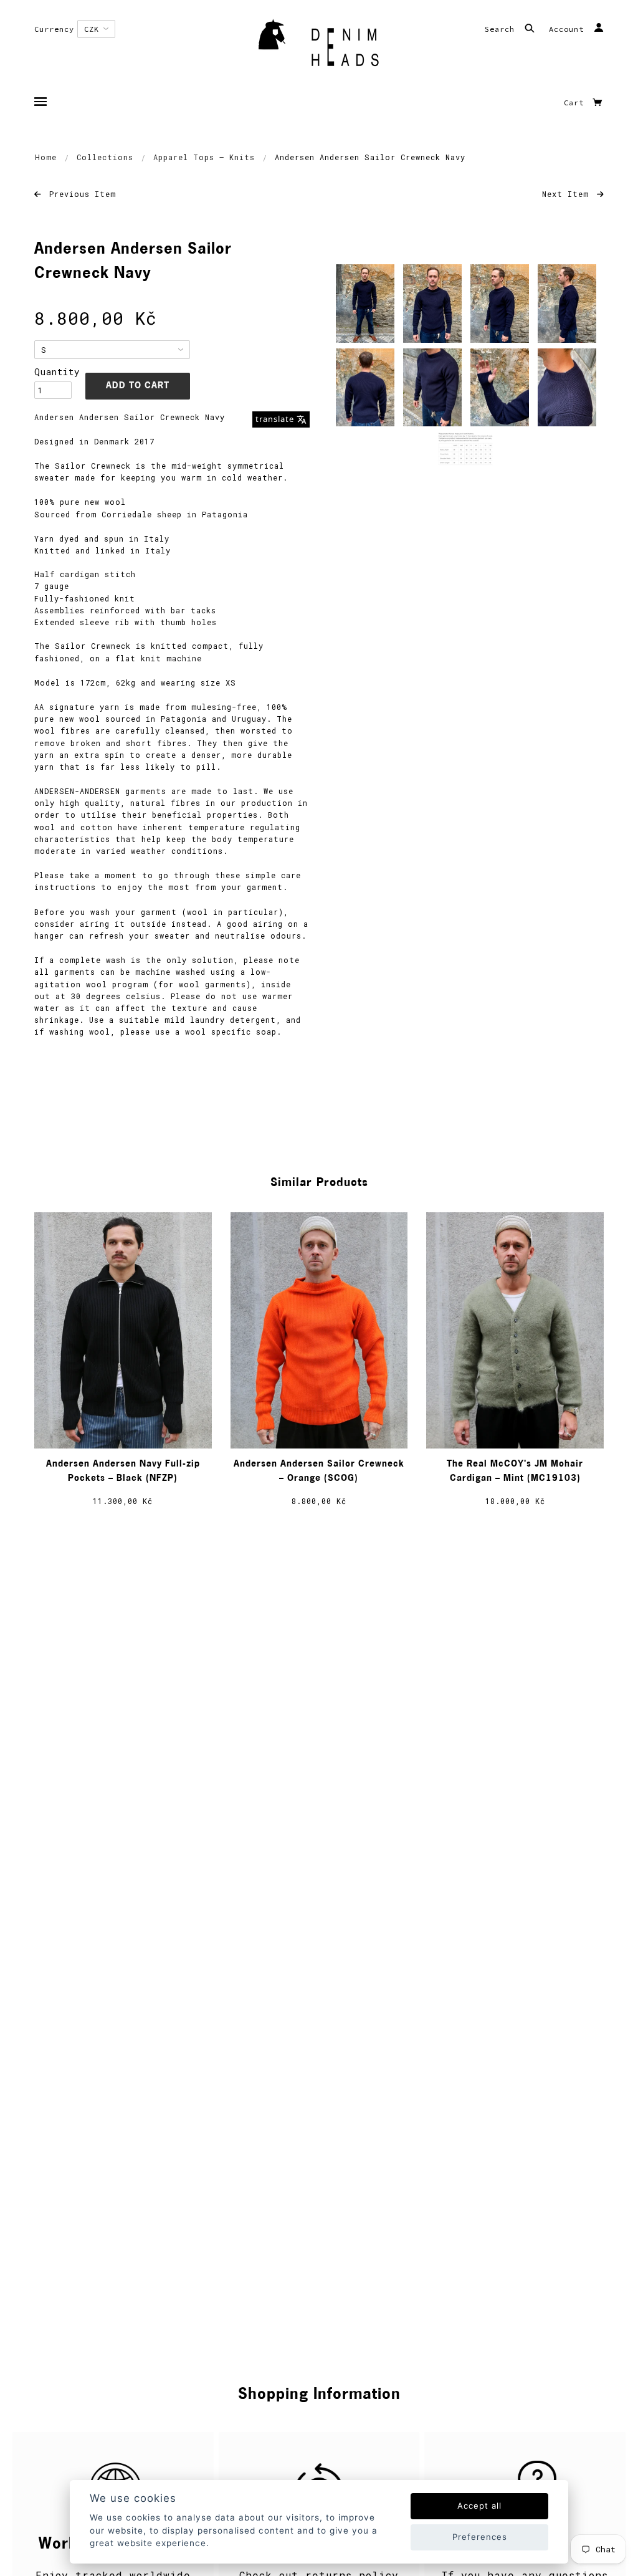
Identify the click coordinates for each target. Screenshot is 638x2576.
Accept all (479, 2506)
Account (569, 29)
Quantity (53, 372)
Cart (576, 103)
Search (502, 29)
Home (46, 157)
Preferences (480, 2537)
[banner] (319, 47)
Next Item (568, 194)
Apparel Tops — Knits (204, 157)
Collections (105, 157)
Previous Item (80, 194)
